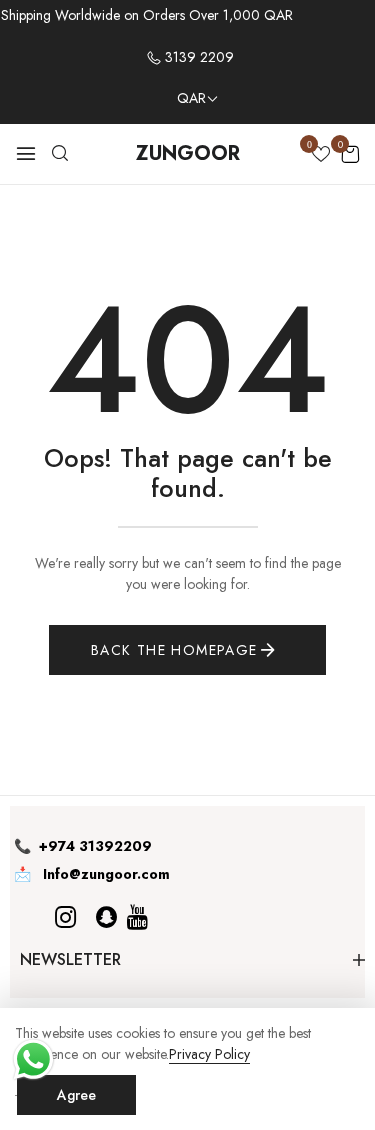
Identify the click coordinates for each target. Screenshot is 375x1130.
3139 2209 (197, 57)
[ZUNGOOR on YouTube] (137, 917)
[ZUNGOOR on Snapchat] (106, 917)
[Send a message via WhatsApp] (33, 1059)
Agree (76, 1095)
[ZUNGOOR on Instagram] (65, 917)
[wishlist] (321, 156)
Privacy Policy (209, 1054)
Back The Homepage (174, 650)
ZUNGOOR (188, 153)
